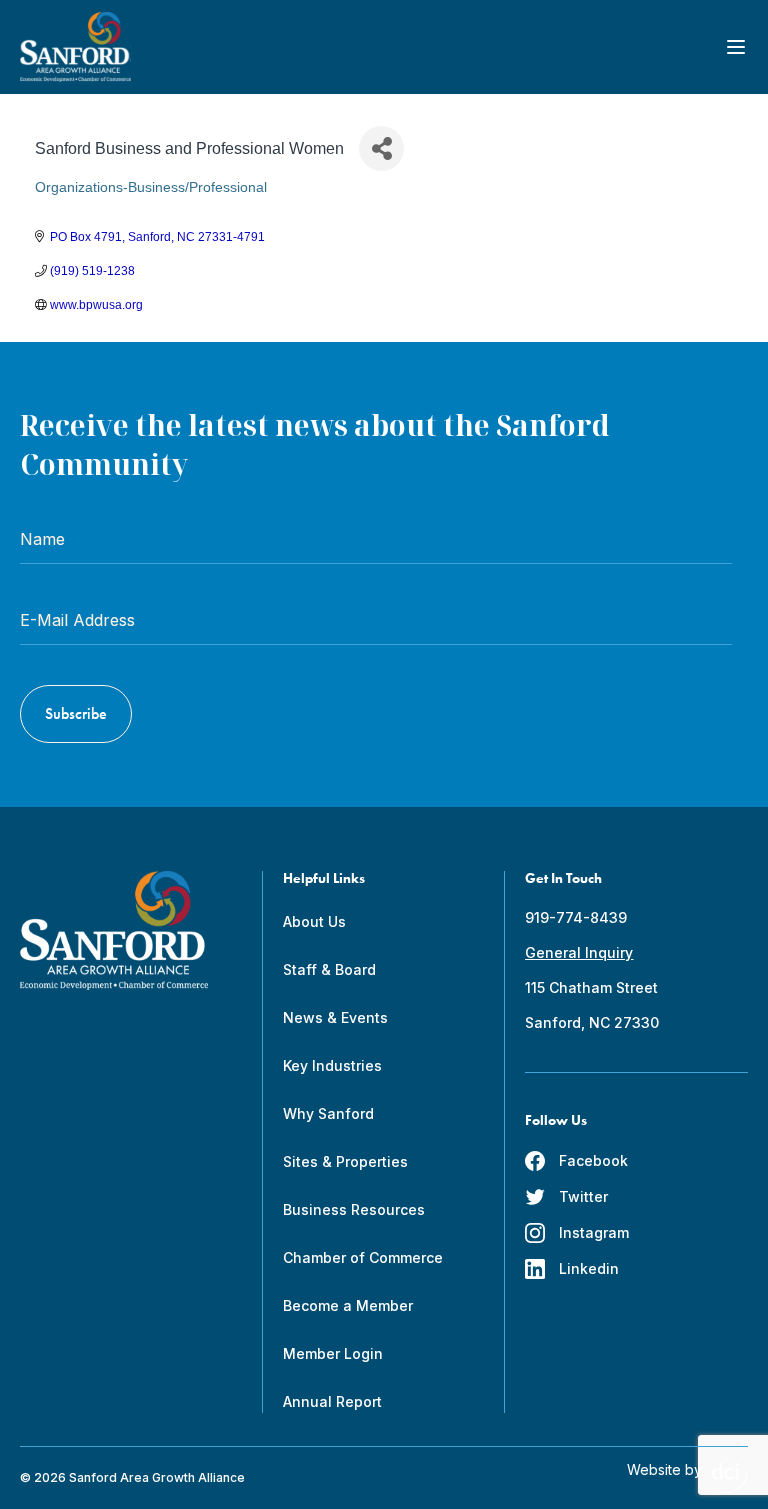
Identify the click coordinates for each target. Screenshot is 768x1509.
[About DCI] (730, 1478)
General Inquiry (579, 952)
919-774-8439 (576, 917)
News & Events (335, 1017)
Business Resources (354, 1209)
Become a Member (348, 1305)
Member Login (333, 1353)
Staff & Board (329, 969)
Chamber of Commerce (363, 1257)
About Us (314, 921)
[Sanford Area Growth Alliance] (75, 47)
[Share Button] (381, 148)
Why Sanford (328, 1113)
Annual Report (332, 1401)
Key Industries (332, 1065)
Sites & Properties (345, 1161)
